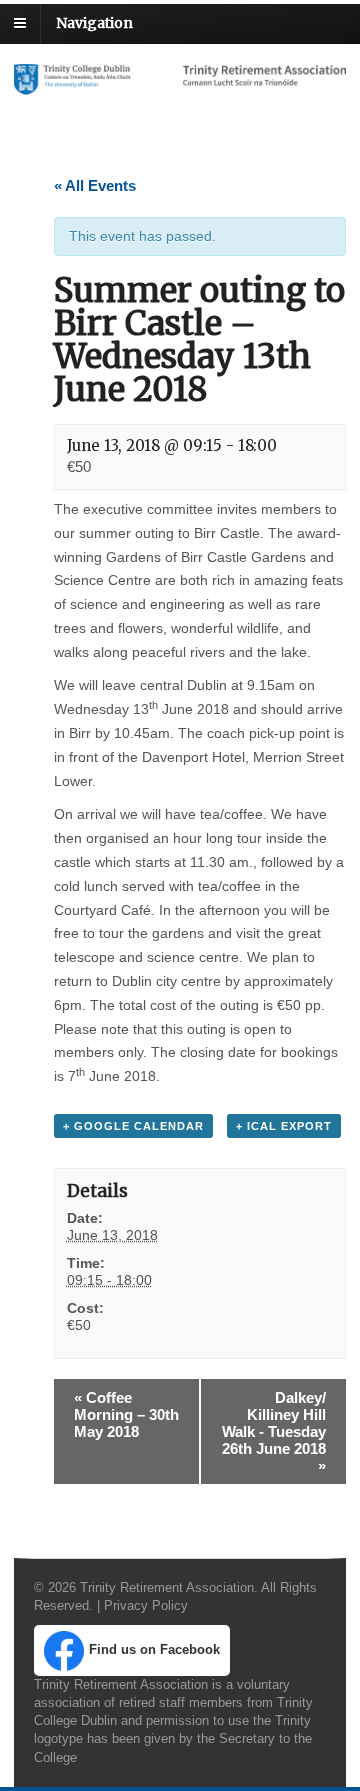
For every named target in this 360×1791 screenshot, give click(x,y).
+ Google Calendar (133, 1126)
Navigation (94, 23)
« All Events (95, 185)
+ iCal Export (284, 1126)
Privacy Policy (146, 1605)
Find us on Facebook (154, 1649)
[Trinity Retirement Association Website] (180, 84)
